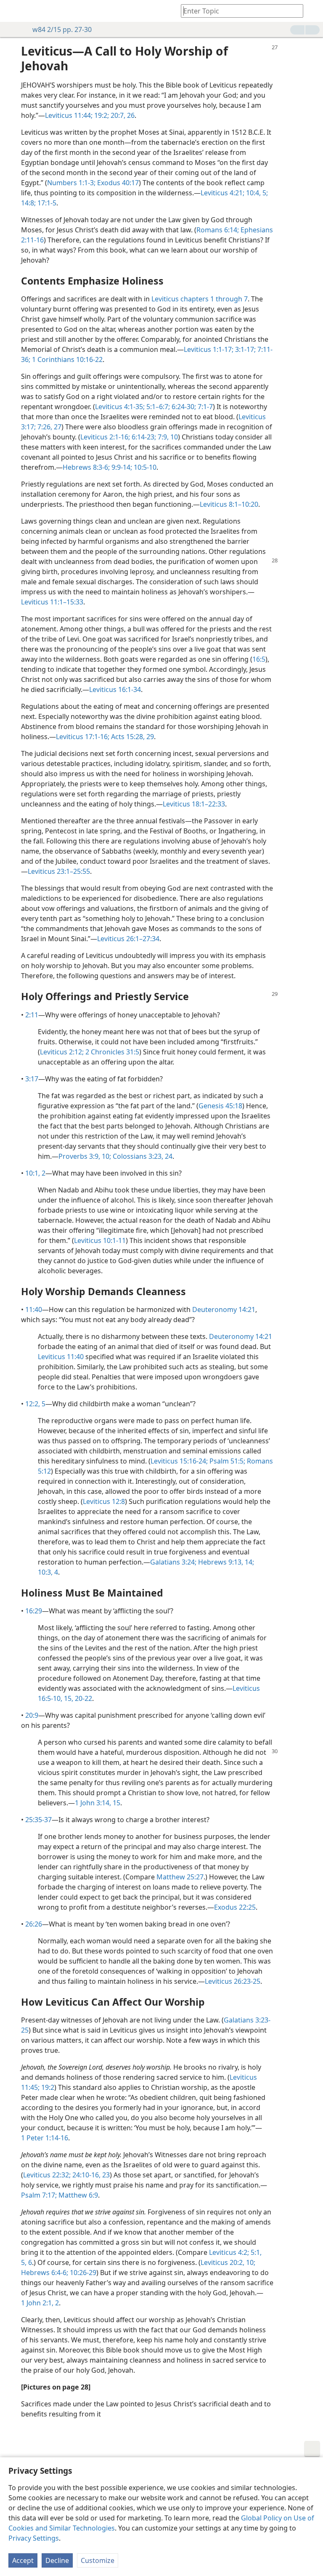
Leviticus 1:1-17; (209, 349)
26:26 (34, 1924)
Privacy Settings (34, 2538)
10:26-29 (82, 2273)
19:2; (101, 115)
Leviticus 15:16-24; (179, 1461)
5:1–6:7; (157, 407)
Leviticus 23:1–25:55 (59, 871)
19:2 (47, 2087)
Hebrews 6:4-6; (45, 2273)
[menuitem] (13, 11)
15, (68, 1698)
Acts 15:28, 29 (132, 737)
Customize (98, 2560)
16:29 (34, 1611)
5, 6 (26, 2262)
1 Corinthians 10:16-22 (66, 359)
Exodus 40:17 (117, 183)
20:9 (32, 1715)
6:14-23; (143, 437)
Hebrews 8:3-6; (86, 467)
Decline (57, 2560)
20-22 (83, 1698)
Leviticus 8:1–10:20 (229, 504)
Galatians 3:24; (173, 1562)
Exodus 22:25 (235, 1907)
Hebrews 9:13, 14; (225, 1562)
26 (130, 115)
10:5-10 (144, 467)
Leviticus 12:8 (104, 1501)
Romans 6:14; (218, 230)
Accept (23, 2560)
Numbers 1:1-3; (71, 183)
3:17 (32, 1079)
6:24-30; (183, 407)
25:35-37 (38, 1820)
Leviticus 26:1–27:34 (128, 939)
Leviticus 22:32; (47, 2175)
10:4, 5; (256, 193)
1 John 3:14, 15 (98, 1803)
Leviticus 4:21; (222, 193)
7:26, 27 (49, 427)
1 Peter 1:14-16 (45, 2138)
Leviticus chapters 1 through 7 (200, 299)
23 (105, 2175)
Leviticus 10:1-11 (100, 1240)
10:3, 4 (48, 1572)
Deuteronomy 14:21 (224, 1309)
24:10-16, (86, 2175)
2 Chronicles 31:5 (111, 1052)
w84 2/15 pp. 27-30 (62, 29)
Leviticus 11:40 (61, 1357)
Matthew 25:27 (180, 1877)
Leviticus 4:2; (229, 2252)
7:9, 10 (167, 437)
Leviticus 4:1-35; (120, 407)
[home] (13, 11)
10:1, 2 (35, 1173)
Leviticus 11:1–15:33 (52, 602)
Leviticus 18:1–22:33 (194, 804)
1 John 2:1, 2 (40, 2303)
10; (250, 2262)
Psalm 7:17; (39, 2195)
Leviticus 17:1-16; (83, 737)
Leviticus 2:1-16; (105, 437)
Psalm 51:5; (226, 1461)
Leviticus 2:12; (62, 1052)
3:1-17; (245, 349)
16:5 (259, 659)
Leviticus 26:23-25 (233, 1981)
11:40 (34, 1309)
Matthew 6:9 (77, 2195)
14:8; (28, 203)
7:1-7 (204, 407)
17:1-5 (46, 203)
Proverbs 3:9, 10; (85, 1156)
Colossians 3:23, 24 (142, 1156)
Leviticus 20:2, (222, 2262)
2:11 (32, 1015)
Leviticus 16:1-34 (115, 689)
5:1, (255, 2252)
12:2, (33, 1404)
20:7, (117, 115)
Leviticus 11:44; (69, 115)
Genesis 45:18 (220, 1106)
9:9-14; (121, 467)
